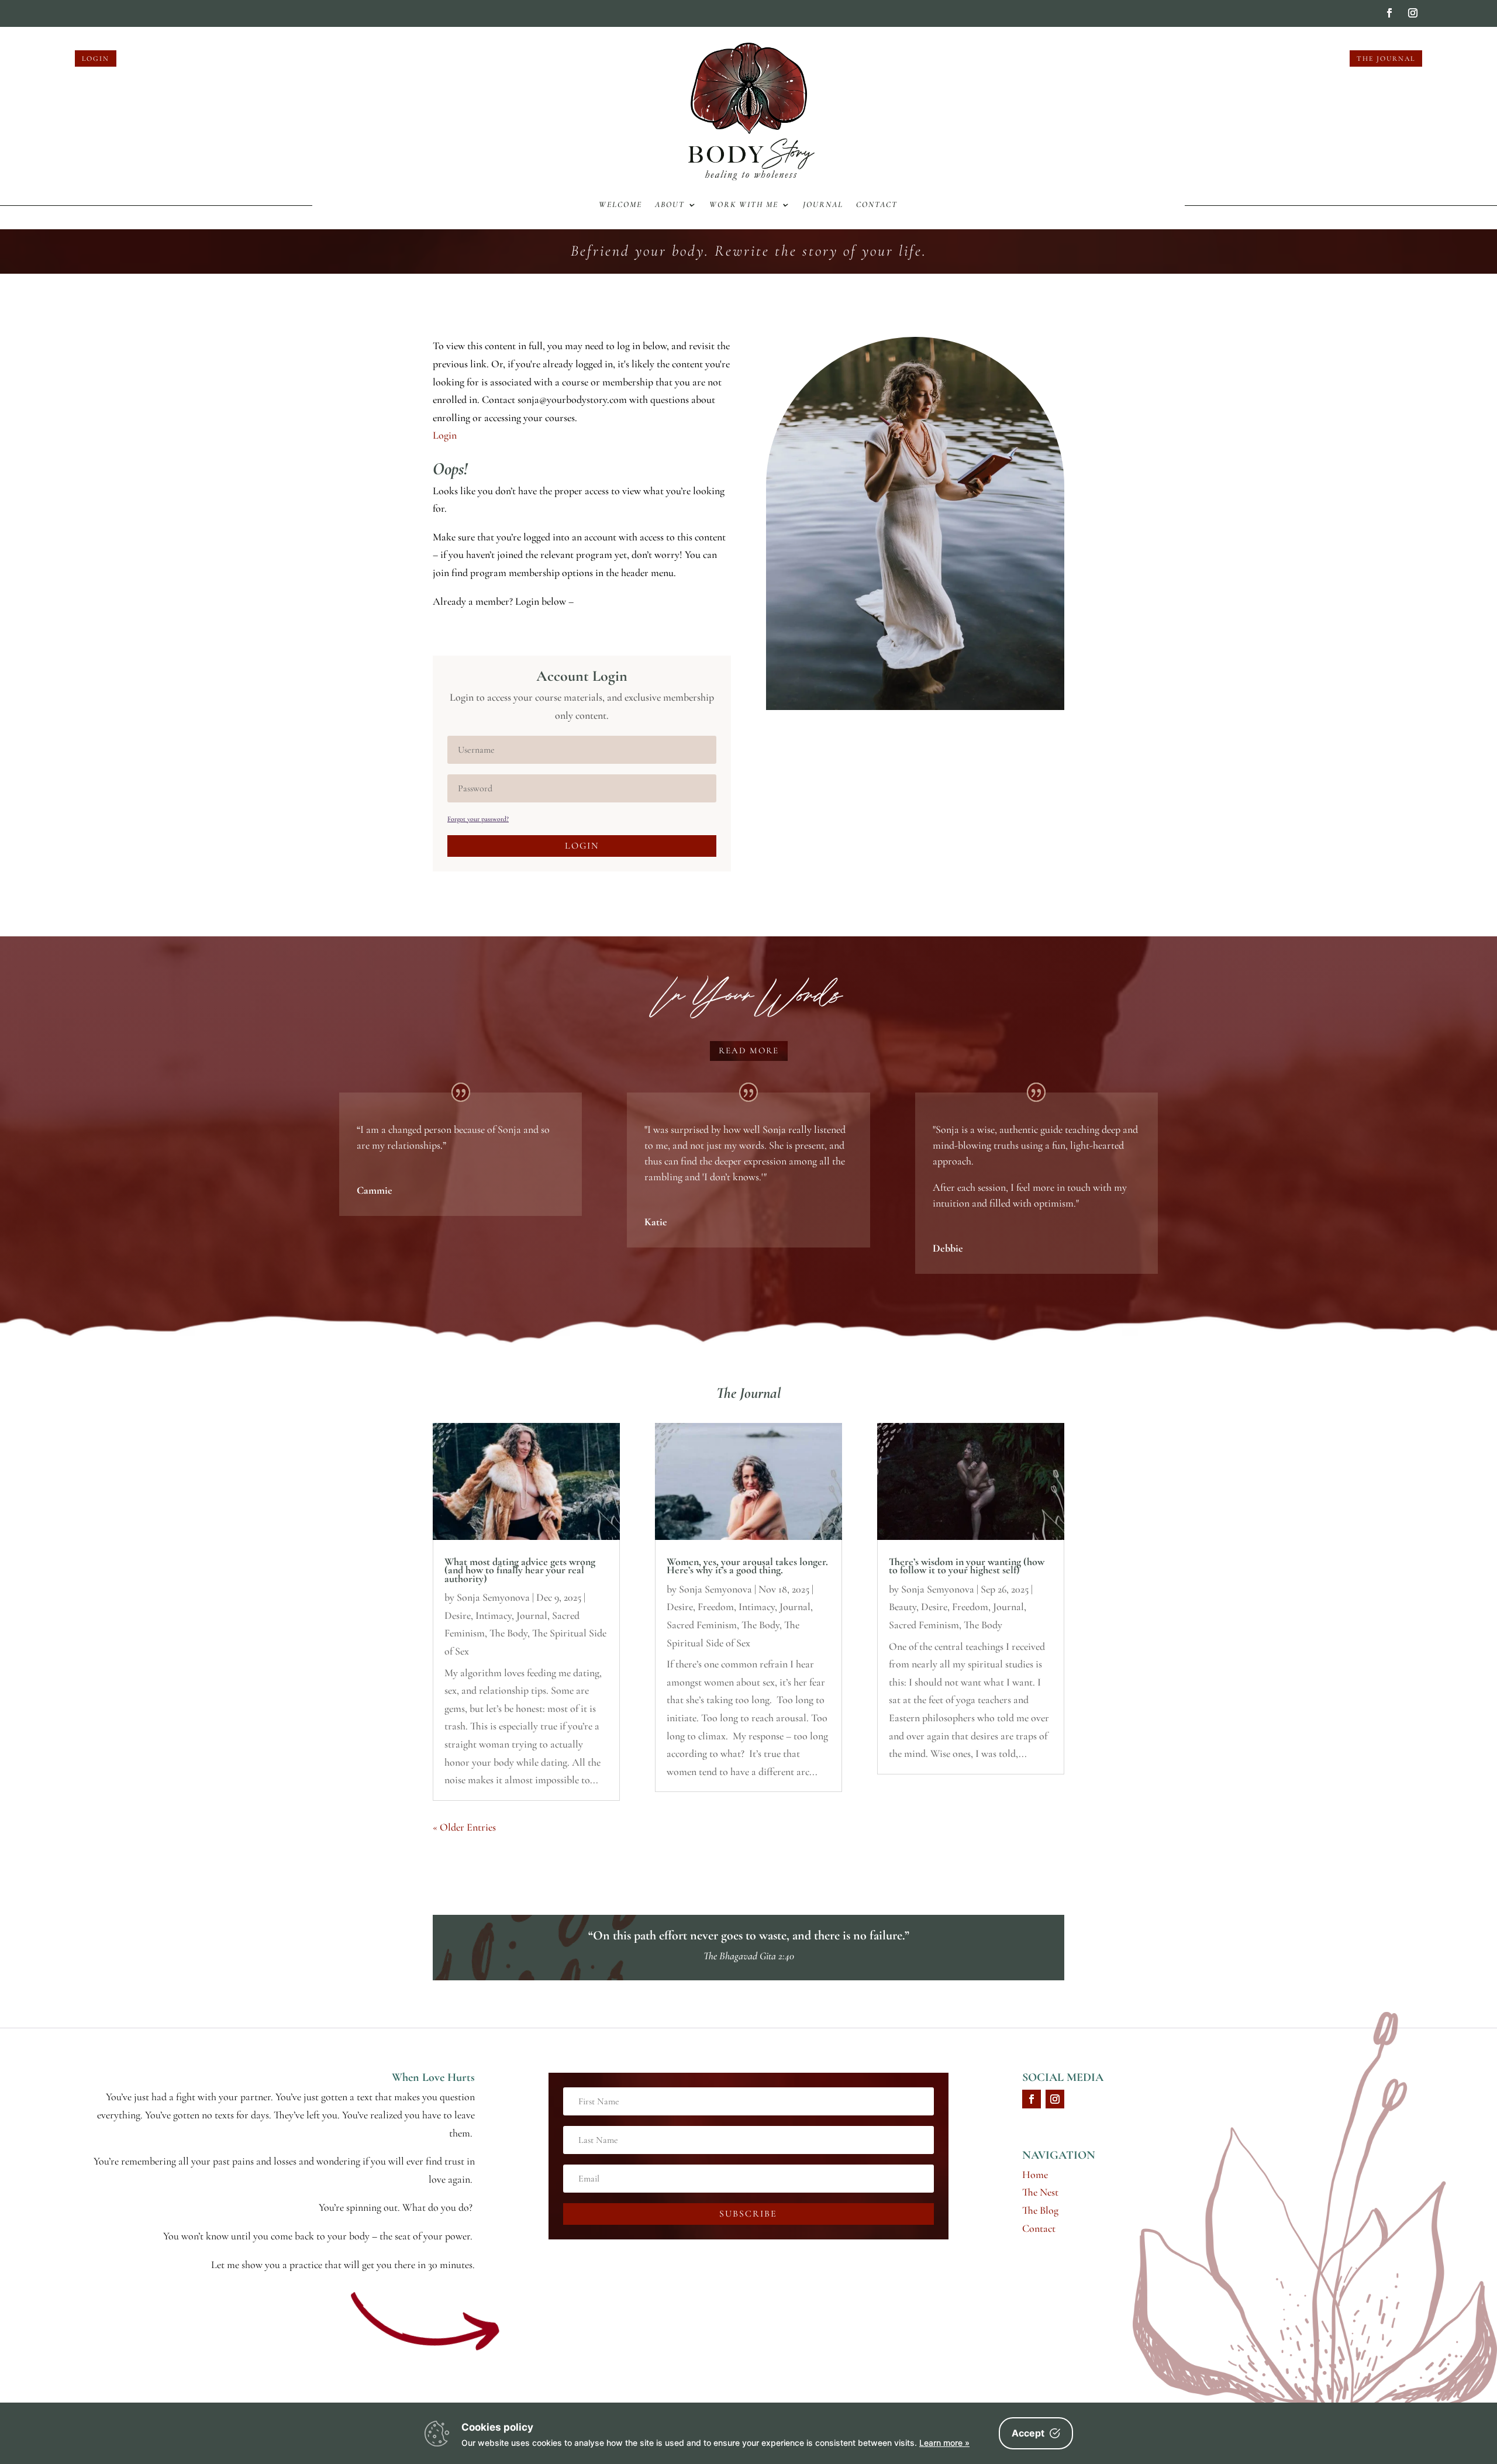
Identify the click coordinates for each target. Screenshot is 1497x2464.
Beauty (903, 1607)
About (670, 205)
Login (96, 58)
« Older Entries (464, 1827)
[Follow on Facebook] (1389, 13)
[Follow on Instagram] (1413, 13)
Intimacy (494, 1615)
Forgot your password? (478, 819)
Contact (877, 205)
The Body (508, 1633)
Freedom (716, 1607)
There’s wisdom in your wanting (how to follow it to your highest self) (967, 1566)
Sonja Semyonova (493, 1597)
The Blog (1040, 2210)
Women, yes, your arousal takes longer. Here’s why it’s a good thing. (747, 1566)
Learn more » (944, 2443)
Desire (458, 1615)
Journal (823, 205)
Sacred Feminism (702, 1625)
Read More (749, 1050)
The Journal (1386, 58)
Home (1035, 2174)
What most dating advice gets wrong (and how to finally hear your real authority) (520, 1570)
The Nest (1040, 2192)
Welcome (620, 205)
